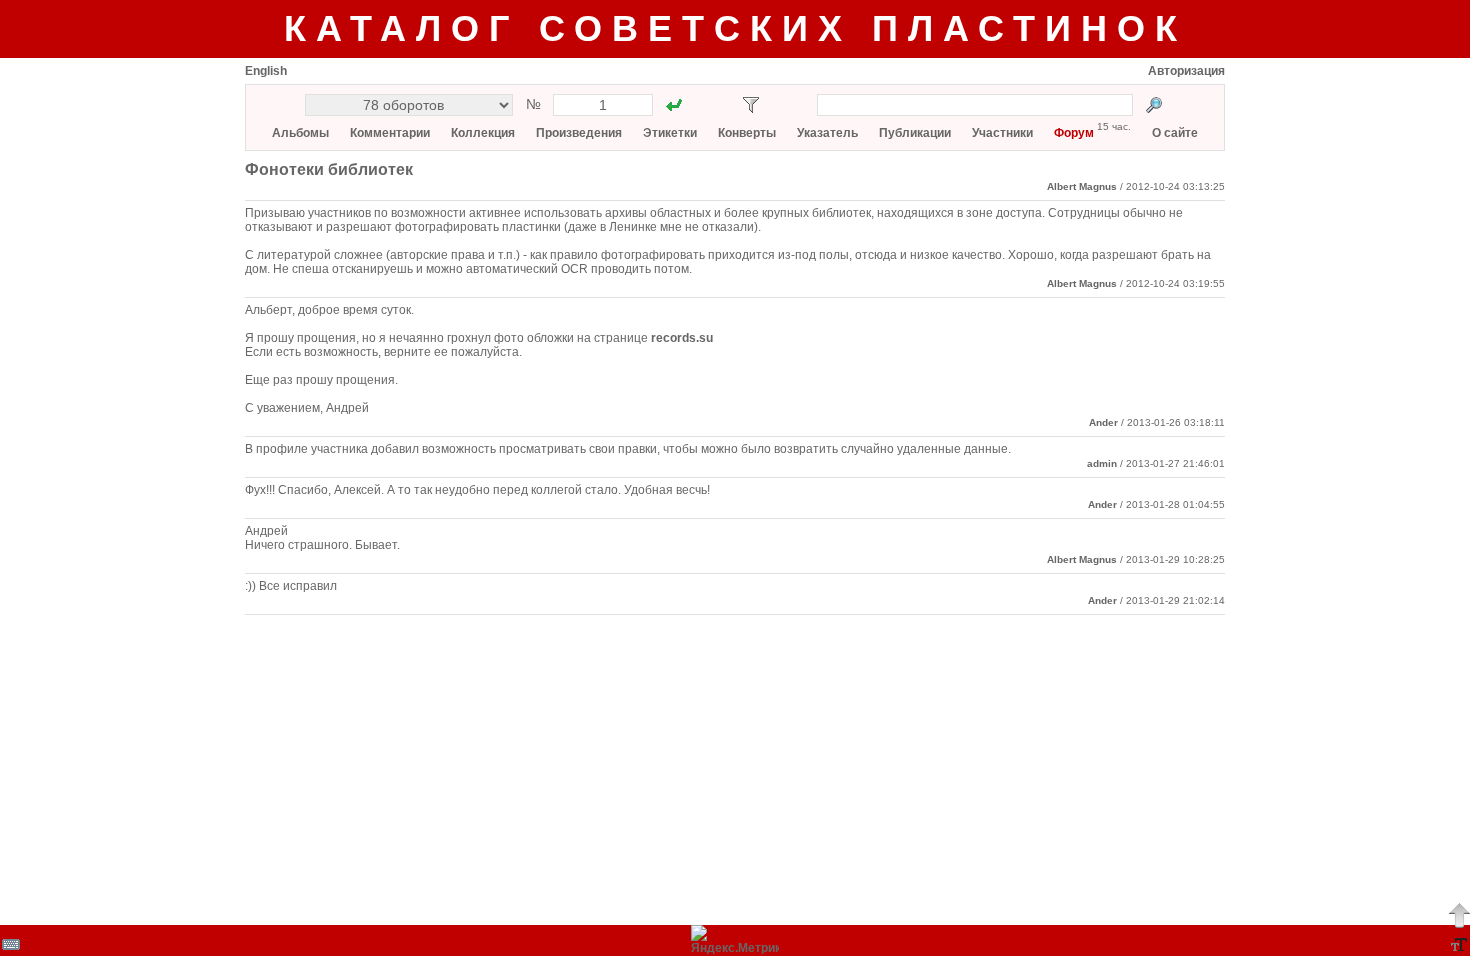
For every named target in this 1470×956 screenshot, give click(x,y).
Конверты (747, 133)
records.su (682, 338)
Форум (1074, 133)
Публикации (915, 133)
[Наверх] (1459, 915)
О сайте (1175, 133)
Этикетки (670, 133)
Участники (1002, 133)
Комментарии (390, 133)
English (266, 71)
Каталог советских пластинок (735, 28)
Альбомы (300, 133)
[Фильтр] (751, 105)
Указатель (827, 133)
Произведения (579, 133)
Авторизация (1186, 71)
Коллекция (483, 133)
